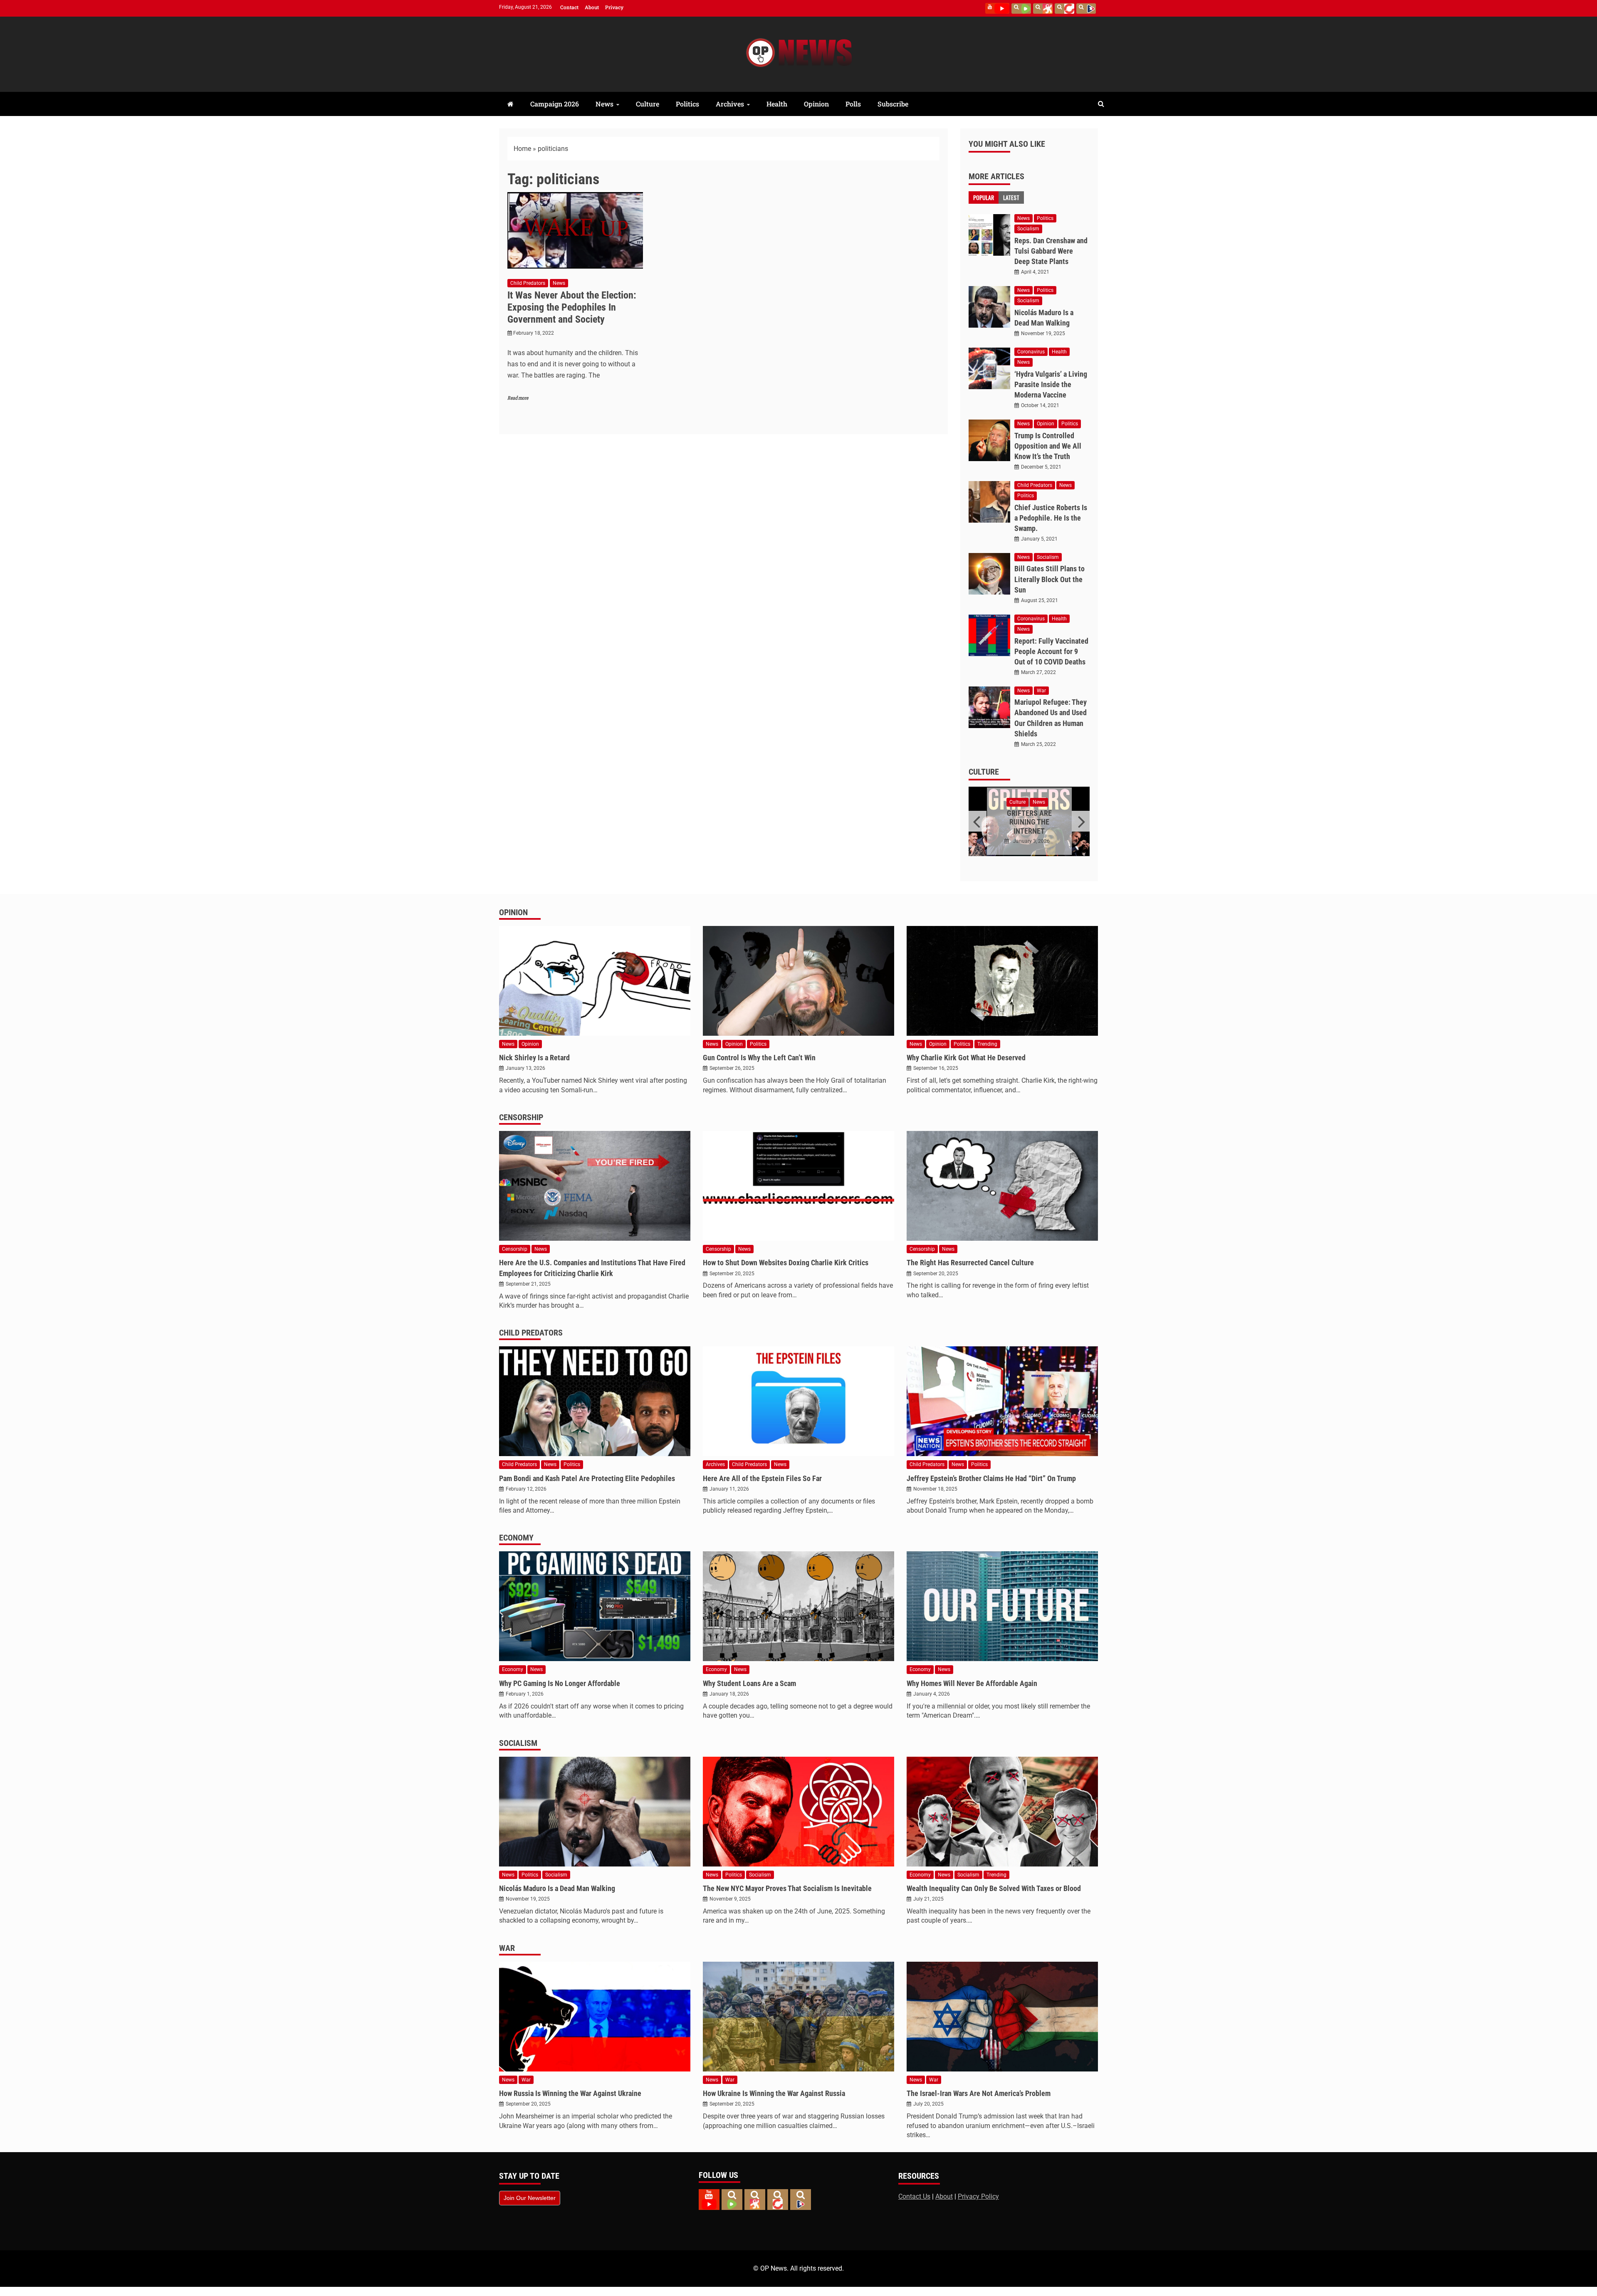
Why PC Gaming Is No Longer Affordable (560, 1683)
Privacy (614, 7)
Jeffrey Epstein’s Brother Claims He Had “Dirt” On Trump (991, 1478)
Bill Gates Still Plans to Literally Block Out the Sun (1049, 579)
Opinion (816, 104)
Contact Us (914, 2196)
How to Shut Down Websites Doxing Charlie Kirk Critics (786, 1263)
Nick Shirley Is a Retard (534, 1058)
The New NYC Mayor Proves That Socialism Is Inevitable (787, 1888)
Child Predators (528, 283)
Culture (648, 104)
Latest (1011, 197)
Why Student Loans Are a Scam (749, 1683)
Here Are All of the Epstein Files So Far (762, 1478)
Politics (687, 104)
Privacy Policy (978, 2196)
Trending (987, 1044)
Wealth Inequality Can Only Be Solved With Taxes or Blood (994, 1888)
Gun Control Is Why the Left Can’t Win (759, 1058)
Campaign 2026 (555, 104)
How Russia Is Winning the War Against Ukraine (570, 2093)
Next (1081, 821)
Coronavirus (1031, 352)
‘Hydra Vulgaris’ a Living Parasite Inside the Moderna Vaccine (1051, 384)
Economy (516, 1538)
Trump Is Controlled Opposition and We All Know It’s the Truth (1048, 446)
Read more (518, 398)
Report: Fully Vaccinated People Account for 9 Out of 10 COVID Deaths (1051, 651)
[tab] (984, 198)
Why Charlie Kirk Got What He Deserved (966, 1058)
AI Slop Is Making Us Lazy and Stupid (1029, 818)
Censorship (521, 1117)
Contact (569, 7)
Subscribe (893, 104)
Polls (853, 104)
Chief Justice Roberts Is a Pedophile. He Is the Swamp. (1051, 518)
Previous (978, 821)
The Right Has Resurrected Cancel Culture (970, 1263)
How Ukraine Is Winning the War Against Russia (774, 2093)
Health (777, 104)
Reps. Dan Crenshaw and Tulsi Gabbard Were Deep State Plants (1051, 251)
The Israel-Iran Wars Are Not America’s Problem (979, 2093)
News (604, 104)
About (592, 7)
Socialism (1028, 229)
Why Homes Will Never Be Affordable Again (972, 1683)
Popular (984, 197)
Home (522, 149)
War (1041, 691)
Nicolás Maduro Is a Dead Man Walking (557, 1888)
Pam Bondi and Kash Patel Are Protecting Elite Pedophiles (587, 1478)
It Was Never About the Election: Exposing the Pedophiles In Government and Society (572, 307)
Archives (730, 104)
